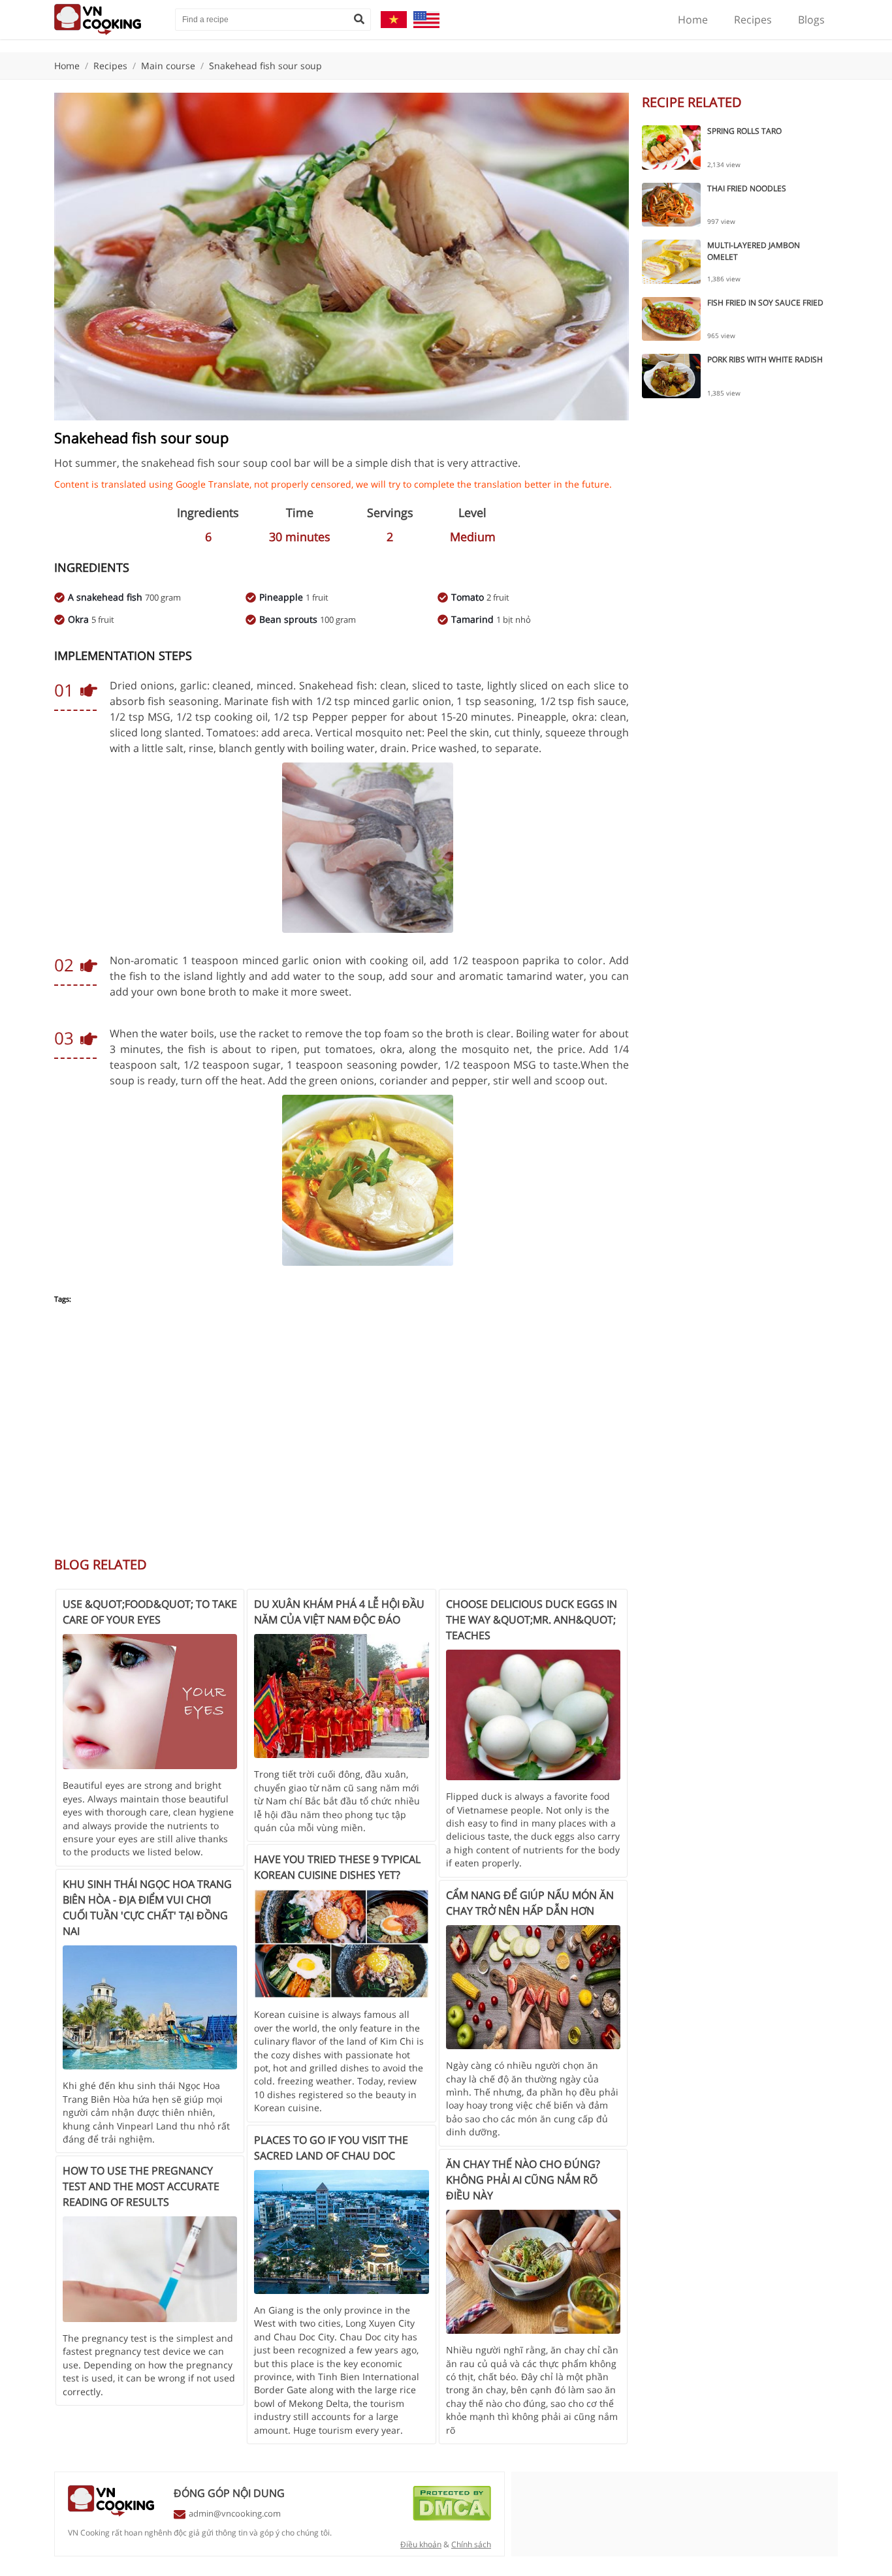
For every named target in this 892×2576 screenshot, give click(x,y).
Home (693, 20)
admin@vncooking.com (235, 2513)
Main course (168, 66)
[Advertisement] (342, 1437)
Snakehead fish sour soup (265, 66)
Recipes (753, 20)
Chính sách (471, 2544)
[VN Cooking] (108, 20)
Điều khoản (421, 2544)
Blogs (811, 20)
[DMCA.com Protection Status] (452, 2517)
